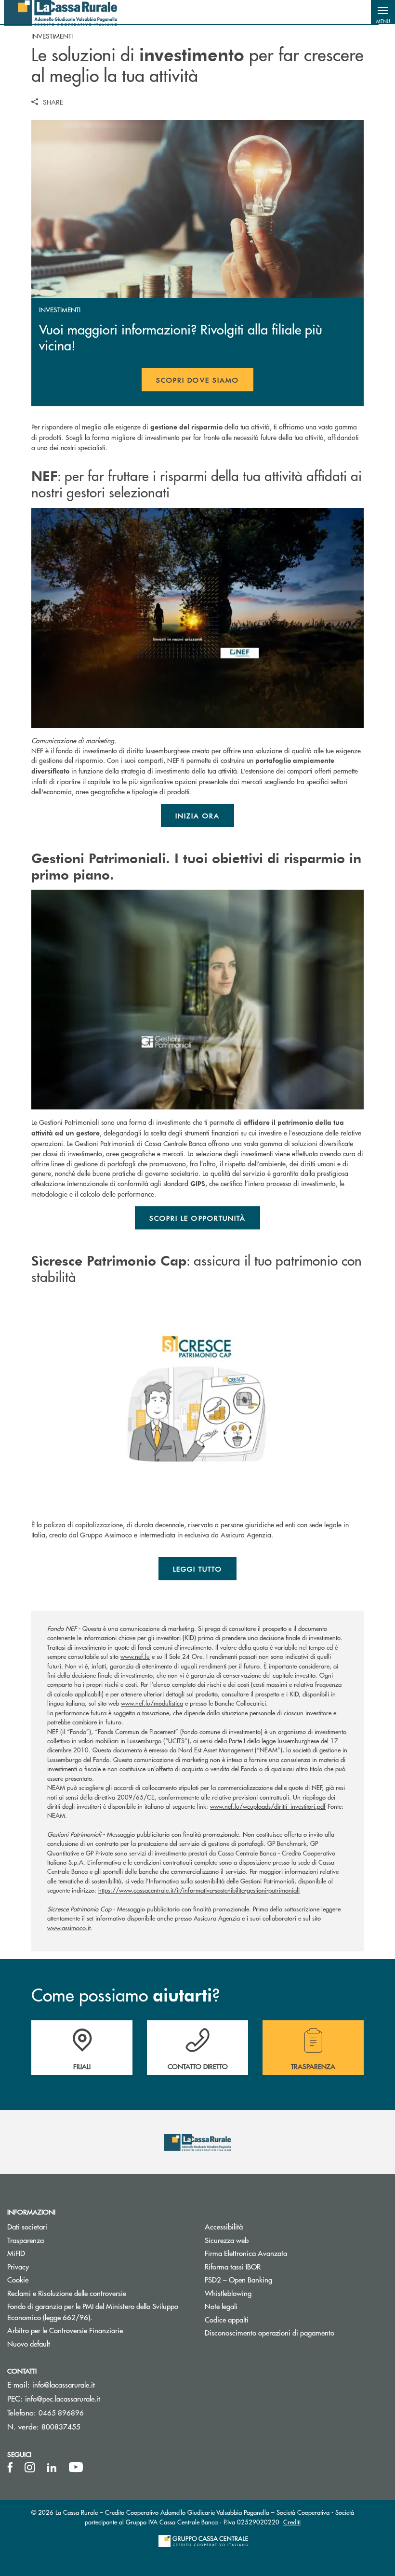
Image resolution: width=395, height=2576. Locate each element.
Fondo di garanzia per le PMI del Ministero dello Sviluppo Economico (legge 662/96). (93, 2311)
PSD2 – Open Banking (275, 2279)
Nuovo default (65, 2343)
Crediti (292, 2522)
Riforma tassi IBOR (269, 2266)
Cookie (18, 2279)
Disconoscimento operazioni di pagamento (296, 2332)
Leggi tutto (198, 1569)
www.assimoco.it (69, 1928)
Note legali (257, 2306)
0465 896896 (61, 2412)
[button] (383, 12)
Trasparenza (26, 2240)
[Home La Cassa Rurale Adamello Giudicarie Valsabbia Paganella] (61, 12)
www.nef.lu (135, 1656)
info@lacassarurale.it (64, 2384)
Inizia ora (198, 815)
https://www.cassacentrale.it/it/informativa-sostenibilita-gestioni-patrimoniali (199, 1890)
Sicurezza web (263, 2240)
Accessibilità (260, 2226)
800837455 (61, 2426)
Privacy (18, 2266)
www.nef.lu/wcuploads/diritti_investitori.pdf (268, 1806)
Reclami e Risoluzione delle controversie (99, 2293)
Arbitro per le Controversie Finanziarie (99, 2330)
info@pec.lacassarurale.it (63, 2398)
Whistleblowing (264, 2293)
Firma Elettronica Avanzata (282, 2253)
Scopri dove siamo (197, 380)
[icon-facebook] (10, 2468)
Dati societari (27, 2226)
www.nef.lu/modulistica (152, 1703)
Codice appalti (227, 2319)
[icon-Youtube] (76, 2468)
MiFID (53, 2253)
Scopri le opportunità (198, 1218)
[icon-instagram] (30, 2468)
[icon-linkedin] (52, 2468)
